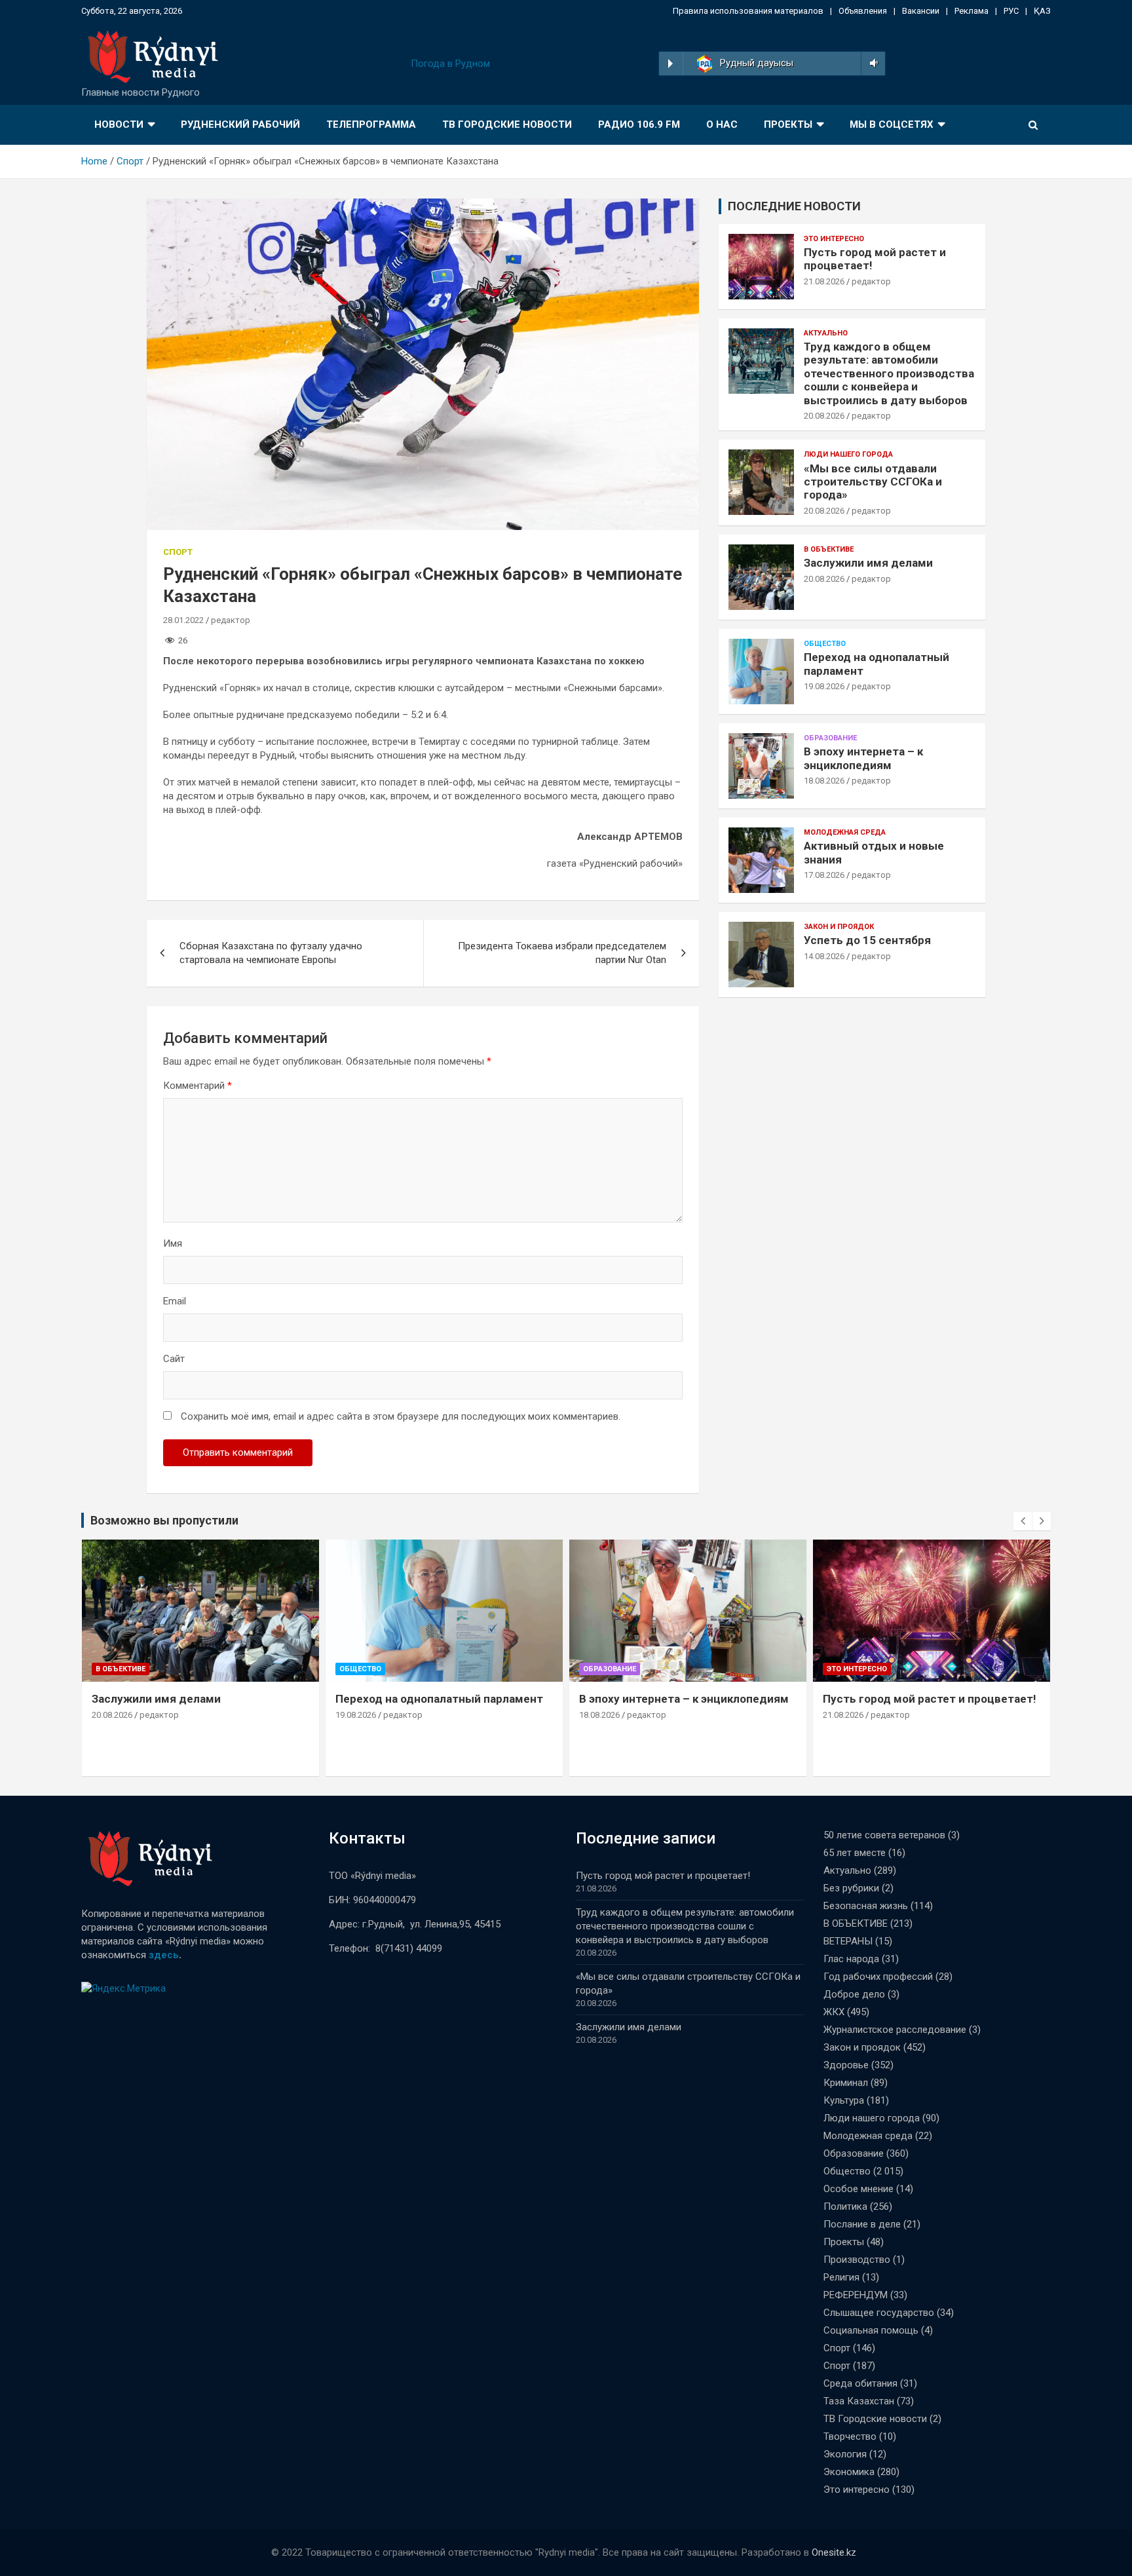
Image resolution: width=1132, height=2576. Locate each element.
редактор (231, 620)
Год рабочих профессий (878, 1977)
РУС (1011, 11)
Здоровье (846, 2065)
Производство (857, 2260)
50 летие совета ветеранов (884, 1835)
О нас (722, 124)
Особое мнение (858, 2189)
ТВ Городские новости (507, 124)
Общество (825, 644)
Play (670, 64)
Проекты (788, 124)
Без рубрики (851, 1888)
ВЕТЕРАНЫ (848, 1941)
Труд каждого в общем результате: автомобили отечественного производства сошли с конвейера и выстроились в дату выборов (889, 373)
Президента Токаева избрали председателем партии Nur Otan (562, 953)
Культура (844, 2100)
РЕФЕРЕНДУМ (856, 2295)
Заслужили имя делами (868, 563)
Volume (872, 64)
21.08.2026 (824, 281)
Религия (841, 2277)
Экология (845, 2454)
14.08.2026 (824, 956)
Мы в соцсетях (892, 124)
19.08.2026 (824, 686)
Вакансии (921, 11)
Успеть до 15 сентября (867, 940)
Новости (119, 124)
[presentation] (1023, 1521)
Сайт (174, 1359)
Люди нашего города (848, 454)
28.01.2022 (183, 620)
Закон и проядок (839, 927)
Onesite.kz (834, 2552)
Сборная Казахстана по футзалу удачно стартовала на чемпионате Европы (271, 953)
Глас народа (851, 1959)
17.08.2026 (824, 875)
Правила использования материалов (748, 11)
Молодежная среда (845, 832)
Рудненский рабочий (240, 124)
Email (175, 1301)
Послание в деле (862, 2224)
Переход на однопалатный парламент (439, 1699)
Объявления (863, 11)
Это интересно (834, 239)
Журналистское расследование (895, 2030)
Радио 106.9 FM (639, 124)
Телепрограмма (371, 124)
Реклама (972, 11)
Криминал (846, 2083)
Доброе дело (854, 1994)
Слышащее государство (879, 2313)
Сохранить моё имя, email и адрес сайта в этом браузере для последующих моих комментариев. (401, 1416)
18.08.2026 (824, 781)
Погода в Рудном (450, 64)
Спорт (178, 552)
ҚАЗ (1042, 11)
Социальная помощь (871, 2330)
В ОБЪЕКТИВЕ (829, 549)
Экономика (849, 2472)
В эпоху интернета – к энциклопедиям (863, 758)
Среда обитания (860, 2383)
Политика (845, 2207)
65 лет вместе (855, 1853)
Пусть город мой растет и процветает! (930, 1699)
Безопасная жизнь (866, 1906)
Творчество (850, 2436)
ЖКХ (834, 2012)
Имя (173, 1243)
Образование (830, 738)
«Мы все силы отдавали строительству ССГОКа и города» (873, 482)
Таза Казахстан (859, 2401)
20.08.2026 (824, 416)
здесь (164, 1955)
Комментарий (198, 1086)
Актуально (826, 333)
